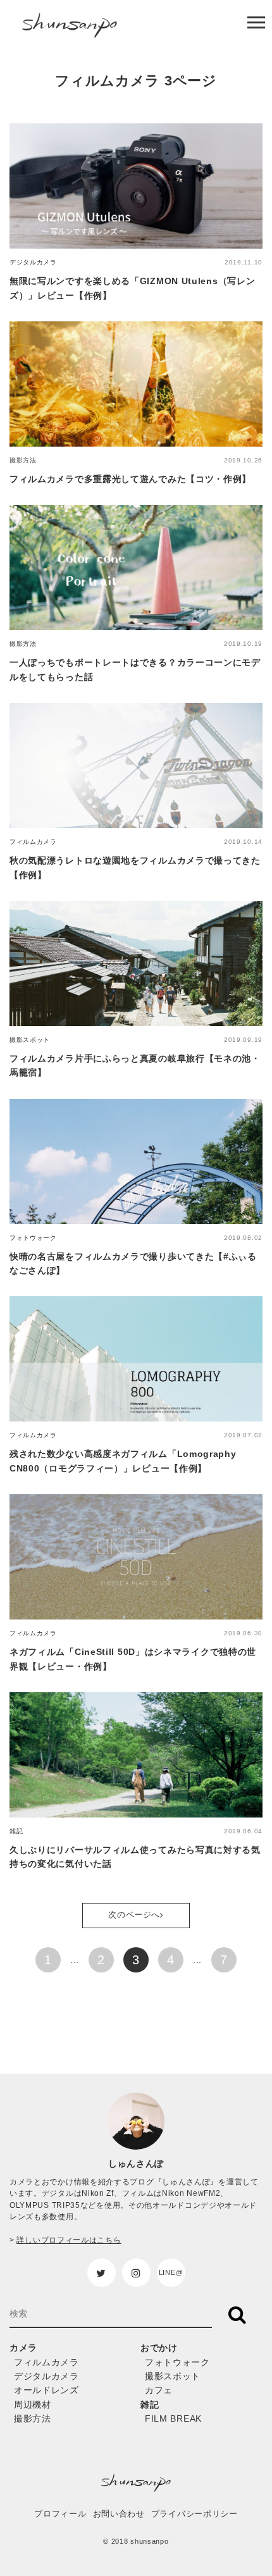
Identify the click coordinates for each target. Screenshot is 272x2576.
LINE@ (171, 2272)
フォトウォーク (177, 2362)
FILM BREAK (173, 2418)
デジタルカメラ (46, 2376)
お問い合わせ (119, 2514)
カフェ (159, 2390)
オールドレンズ (46, 2390)
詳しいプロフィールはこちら (69, 2240)
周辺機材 (33, 2405)
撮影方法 (33, 2418)
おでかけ (159, 2348)
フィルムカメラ (46, 2362)
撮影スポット (173, 2376)
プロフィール (60, 2514)
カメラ (23, 2348)
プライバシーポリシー (195, 2514)
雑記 (150, 2405)
